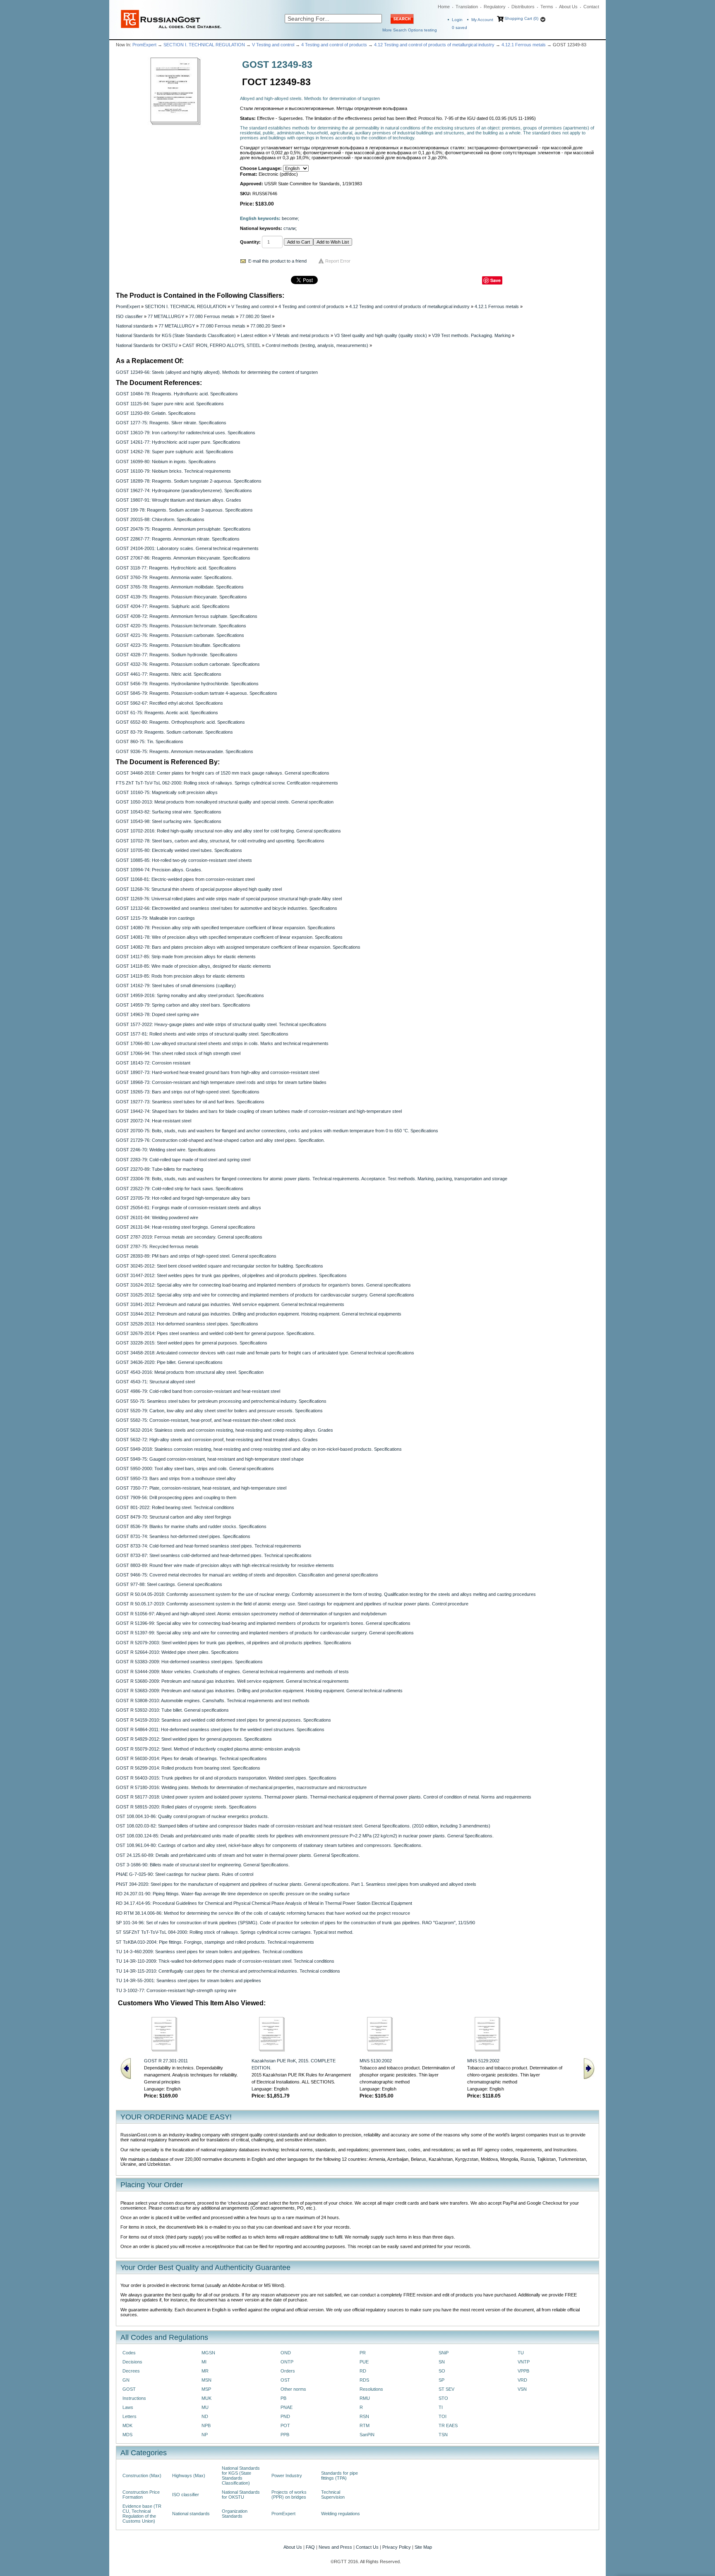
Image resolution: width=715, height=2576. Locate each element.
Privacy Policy (397, 2547)
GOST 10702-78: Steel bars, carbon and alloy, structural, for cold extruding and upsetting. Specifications (220, 841)
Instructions (134, 2398)
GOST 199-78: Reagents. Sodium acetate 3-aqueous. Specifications (184, 510)
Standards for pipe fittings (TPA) (340, 2476)
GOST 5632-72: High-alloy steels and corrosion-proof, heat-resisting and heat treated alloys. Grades (217, 1440)
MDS (127, 2435)
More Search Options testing (410, 30)
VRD (522, 2380)
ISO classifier (129, 316)
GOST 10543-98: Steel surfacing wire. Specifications (169, 821)
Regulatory (495, 7)
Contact (591, 7)
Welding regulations (341, 2514)
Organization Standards (235, 2514)
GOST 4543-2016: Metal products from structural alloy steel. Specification (190, 1372)
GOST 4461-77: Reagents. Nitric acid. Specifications (169, 674)
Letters (130, 2416)
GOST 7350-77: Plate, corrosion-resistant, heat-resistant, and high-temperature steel (201, 1488)
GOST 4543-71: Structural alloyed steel (155, 1382)
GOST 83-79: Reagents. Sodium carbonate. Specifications (174, 732)
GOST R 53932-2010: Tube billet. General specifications (172, 1710)
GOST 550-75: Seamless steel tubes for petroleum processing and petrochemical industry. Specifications (221, 1401)
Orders (288, 2371)
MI (204, 2362)
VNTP (524, 2362)
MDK (127, 2425)
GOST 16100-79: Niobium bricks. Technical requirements (173, 471)
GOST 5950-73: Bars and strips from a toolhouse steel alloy (176, 1478)
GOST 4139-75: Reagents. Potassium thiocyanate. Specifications (181, 597)
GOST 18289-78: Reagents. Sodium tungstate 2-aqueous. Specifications (189, 481)
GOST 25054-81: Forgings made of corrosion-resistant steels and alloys (188, 1208)
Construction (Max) (142, 2476)
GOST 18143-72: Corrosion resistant (153, 1063)
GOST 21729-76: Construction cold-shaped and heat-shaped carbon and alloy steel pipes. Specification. (220, 1140)
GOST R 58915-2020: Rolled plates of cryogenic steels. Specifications (186, 1807)
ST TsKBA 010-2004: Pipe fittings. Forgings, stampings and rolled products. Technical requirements (215, 1942)
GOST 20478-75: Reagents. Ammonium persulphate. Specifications (183, 529)
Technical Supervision (333, 2495)
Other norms (293, 2389)
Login (457, 20)
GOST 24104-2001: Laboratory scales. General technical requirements (187, 548)
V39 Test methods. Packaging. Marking (471, 335)
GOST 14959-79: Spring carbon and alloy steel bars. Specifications (183, 1005)
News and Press (335, 2547)
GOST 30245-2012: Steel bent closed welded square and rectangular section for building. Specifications (220, 1266)
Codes (129, 2353)
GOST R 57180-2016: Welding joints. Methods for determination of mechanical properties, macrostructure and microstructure (241, 1787)
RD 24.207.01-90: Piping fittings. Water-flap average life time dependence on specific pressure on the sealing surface (233, 1894)
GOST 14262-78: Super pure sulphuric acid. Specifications (175, 452)
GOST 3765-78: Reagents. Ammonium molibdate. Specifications (180, 587)
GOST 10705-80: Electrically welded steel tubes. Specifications (179, 850)
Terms (547, 7)
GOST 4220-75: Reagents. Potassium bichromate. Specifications (181, 626)
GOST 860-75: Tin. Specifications (150, 741)
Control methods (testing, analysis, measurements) (317, 345)
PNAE (287, 2407)
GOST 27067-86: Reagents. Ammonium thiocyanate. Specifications (183, 558)
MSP (206, 2389)
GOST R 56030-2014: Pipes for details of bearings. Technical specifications (191, 1758)
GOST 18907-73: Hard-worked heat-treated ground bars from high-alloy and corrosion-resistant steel (217, 1072)
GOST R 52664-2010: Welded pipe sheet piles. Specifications (177, 1652)
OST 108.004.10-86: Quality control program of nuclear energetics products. (192, 1816)
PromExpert (144, 45)
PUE (364, 2362)
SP (441, 2380)
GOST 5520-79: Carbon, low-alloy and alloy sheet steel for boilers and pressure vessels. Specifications (219, 1411)
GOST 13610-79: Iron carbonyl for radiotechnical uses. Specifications (186, 433)
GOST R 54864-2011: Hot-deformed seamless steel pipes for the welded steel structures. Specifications (220, 1729)
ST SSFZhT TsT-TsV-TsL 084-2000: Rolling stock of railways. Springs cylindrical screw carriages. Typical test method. (235, 1932)
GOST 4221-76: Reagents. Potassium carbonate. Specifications (180, 635)
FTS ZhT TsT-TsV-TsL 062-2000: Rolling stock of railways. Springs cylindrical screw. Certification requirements (227, 783)
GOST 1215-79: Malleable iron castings (155, 918)
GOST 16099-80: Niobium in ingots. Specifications (166, 462)
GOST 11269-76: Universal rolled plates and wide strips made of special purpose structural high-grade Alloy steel (229, 899)
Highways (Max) (189, 2476)
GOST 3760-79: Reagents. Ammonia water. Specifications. (174, 577)
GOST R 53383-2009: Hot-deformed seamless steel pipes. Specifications (189, 1662)
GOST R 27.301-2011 (166, 2061)
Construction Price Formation (141, 2495)
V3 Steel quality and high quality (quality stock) (381, 335)
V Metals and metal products (301, 335)
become (290, 218)
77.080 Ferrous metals (212, 316)
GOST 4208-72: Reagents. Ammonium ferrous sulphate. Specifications (187, 616)
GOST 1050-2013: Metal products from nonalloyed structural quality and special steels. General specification (225, 802)
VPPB (523, 2371)
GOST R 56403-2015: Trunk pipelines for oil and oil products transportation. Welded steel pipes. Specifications (226, 1778)
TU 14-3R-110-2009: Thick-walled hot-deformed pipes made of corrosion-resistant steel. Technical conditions (225, 1961)
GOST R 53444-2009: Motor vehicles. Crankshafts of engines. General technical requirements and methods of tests (232, 1672)
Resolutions (371, 2389)
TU (521, 2353)
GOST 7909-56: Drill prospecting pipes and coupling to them (176, 1497)
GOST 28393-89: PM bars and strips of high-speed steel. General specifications (196, 1256)
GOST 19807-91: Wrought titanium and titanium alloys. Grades (179, 500)
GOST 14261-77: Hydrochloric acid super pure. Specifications (178, 442)
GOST (129, 2389)
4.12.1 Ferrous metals (524, 45)
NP (205, 2435)
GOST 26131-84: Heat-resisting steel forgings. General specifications (186, 1227)
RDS (364, 2380)
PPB (285, 2435)
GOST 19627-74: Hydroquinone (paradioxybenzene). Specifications (184, 490)
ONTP (287, 2362)
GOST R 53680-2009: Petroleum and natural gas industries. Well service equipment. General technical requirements (232, 1681)
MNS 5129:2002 (483, 2061)
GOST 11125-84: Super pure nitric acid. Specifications (170, 404)
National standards (135, 326)
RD (363, 2371)
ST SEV (446, 2389)
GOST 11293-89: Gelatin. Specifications (156, 413)
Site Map (423, 2547)
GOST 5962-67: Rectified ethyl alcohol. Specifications (169, 703)
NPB (206, 2425)
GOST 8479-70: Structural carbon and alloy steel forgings (174, 1517)
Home (444, 7)
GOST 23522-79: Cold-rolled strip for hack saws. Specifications (180, 1189)
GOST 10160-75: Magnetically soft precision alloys (167, 792)
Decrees (131, 2371)
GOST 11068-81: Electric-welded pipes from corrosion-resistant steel (185, 879)
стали (289, 228)
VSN (522, 2389)
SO (442, 2371)
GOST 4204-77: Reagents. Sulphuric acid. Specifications (173, 606)
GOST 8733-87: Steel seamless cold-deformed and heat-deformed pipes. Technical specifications (214, 1555)
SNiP (444, 2353)
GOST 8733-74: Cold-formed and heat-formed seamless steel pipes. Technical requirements (209, 1546)
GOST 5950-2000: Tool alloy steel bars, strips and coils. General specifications (195, 1469)
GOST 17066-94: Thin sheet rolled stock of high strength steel (178, 1053)
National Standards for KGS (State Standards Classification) (176, 335)
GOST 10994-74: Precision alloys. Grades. (159, 870)
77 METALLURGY (166, 316)
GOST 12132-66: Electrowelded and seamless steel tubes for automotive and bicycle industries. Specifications (227, 908)
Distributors (523, 7)
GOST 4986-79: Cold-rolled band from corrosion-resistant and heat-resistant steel (198, 1391)
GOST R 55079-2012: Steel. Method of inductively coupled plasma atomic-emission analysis (208, 1749)
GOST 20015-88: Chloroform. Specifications (160, 519)
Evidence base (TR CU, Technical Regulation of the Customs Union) (142, 2514)
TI (441, 2407)
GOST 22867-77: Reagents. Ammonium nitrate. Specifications (178, 539)
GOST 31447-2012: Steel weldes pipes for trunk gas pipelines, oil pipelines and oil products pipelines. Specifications (231, 1275)
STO (443, 2398)
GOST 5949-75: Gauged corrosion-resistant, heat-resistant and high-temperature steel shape (210, 1459)
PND (285, 2416)
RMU (365, 2398)
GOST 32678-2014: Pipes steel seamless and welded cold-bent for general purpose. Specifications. (216, 1333)
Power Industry (287, 2476)
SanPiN (367, 2435)
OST (285, 2380)
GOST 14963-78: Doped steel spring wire (157, 1014)
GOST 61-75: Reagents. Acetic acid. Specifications (167, 713)
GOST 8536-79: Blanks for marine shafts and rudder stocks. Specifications (191, 1526)
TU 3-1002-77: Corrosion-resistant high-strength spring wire (176, 1990)
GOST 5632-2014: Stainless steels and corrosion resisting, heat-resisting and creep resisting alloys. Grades (224, 1430)
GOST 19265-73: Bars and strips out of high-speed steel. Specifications (188, 1092)
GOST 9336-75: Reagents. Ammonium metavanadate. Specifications (185, 751)
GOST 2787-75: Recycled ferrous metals (157, 1246)
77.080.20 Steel (255, 316)
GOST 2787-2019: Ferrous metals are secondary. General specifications (189, 1237)
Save (495, 280)
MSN (206, 2380)
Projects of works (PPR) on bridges (289, 2495)
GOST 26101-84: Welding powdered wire (157, 1217)
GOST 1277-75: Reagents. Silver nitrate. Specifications (171, 423)
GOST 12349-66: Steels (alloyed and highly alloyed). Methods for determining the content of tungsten (217, 372)
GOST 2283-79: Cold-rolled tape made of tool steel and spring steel (183, 1160)
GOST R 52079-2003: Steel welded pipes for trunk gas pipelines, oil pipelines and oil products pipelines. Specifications (234, 1643)
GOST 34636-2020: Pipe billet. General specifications (169, 1362)
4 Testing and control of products (334, 45)
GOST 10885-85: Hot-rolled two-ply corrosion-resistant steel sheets (184, 860)
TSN (443, 2435)
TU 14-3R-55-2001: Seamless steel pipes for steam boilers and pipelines (188, 1980)
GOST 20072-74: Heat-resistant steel (154, 1121)
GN (126, 2380)
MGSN (208, 2353)
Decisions (132, 2362)
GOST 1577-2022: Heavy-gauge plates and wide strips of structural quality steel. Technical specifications (221, 1024)
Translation (467, 7)
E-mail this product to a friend (277, 261)
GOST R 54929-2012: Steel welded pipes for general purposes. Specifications (194, 1739)
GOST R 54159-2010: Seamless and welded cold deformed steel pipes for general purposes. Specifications (223, 1720)
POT (285, 2425)
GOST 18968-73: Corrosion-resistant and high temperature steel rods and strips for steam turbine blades (221, 1082)
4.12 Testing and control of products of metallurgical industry (434, 45)
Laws (128, 2407)
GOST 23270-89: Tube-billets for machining (160, 1169)
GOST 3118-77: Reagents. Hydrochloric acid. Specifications (176, 568)
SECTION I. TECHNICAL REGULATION (204, 45)
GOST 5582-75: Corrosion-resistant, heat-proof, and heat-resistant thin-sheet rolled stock (206, 1420)
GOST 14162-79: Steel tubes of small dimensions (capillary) (176, 985)
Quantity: (250, 242)
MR (205, 2371)
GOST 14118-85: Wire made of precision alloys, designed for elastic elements (193, 966)
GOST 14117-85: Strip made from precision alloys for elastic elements (186, 957)
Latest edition (254, 335)
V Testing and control (273, 45)
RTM (365, 2425)
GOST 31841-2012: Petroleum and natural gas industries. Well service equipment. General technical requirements (230, 1304)
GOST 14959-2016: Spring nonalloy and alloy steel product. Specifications (190, 995)
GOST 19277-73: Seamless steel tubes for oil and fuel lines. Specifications (190, 1102)
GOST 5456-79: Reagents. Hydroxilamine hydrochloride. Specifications (187, 684)
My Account (482, 20)
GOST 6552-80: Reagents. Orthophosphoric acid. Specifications (180, 722)
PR (363, 2353)
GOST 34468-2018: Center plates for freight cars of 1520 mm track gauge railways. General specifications (223, 773)
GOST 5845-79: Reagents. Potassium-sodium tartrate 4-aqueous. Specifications (197, 693)
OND (286, 2353)
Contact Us (367, 2547)
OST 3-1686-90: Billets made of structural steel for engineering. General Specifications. (203, 1865)
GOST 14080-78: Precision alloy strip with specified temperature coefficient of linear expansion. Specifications (226, 928)
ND (205, 2416)
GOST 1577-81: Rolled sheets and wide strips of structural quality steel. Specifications (202, 1034)
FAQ (310, 2547)
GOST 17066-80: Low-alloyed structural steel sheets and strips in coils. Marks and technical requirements (222, 1043)
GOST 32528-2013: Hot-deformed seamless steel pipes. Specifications (187, 1324)
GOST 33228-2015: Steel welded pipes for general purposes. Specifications (192, 1343)
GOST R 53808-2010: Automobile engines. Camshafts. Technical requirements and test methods (213, 1701)
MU (205, 2407)
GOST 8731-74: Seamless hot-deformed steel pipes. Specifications (183, 1536)
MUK (206, 2398)
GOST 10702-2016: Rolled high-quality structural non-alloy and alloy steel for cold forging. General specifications (228, 831)
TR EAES (448, 2425)
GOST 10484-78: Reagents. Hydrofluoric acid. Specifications (177, 394)
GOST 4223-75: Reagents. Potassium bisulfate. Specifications (178, 645)
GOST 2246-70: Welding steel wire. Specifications (166, 1150)
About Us (568, 7)
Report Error (338, 261)
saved (459, 28)
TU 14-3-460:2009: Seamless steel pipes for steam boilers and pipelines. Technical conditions (209, 1952)
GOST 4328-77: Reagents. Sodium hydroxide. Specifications (177, 655)
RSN (364, 2416)
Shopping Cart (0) (521, 18)
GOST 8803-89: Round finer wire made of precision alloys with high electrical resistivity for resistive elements (225, 1565)
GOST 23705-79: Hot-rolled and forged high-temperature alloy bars (183, 1198)
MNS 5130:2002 (376, 2061)
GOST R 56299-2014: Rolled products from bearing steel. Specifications (188, 1768)
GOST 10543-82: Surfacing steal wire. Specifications (169, 812)
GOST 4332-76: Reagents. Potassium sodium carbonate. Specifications (188, 664)
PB (283, 2398)
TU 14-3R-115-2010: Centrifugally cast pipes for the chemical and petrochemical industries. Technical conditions (228, 1971)
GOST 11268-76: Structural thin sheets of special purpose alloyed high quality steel (199, 889)
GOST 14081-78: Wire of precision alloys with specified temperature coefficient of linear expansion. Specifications (229, 937)
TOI (443, 2416)
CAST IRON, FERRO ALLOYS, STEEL (222, 345)
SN (442, 2362)
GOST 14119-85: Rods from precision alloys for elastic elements (180, 976)
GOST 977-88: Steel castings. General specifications (169, 1584)
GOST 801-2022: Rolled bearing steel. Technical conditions (175, 1507)
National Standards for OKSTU (147, 345)
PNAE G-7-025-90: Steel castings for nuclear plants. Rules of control (185, 1874)
